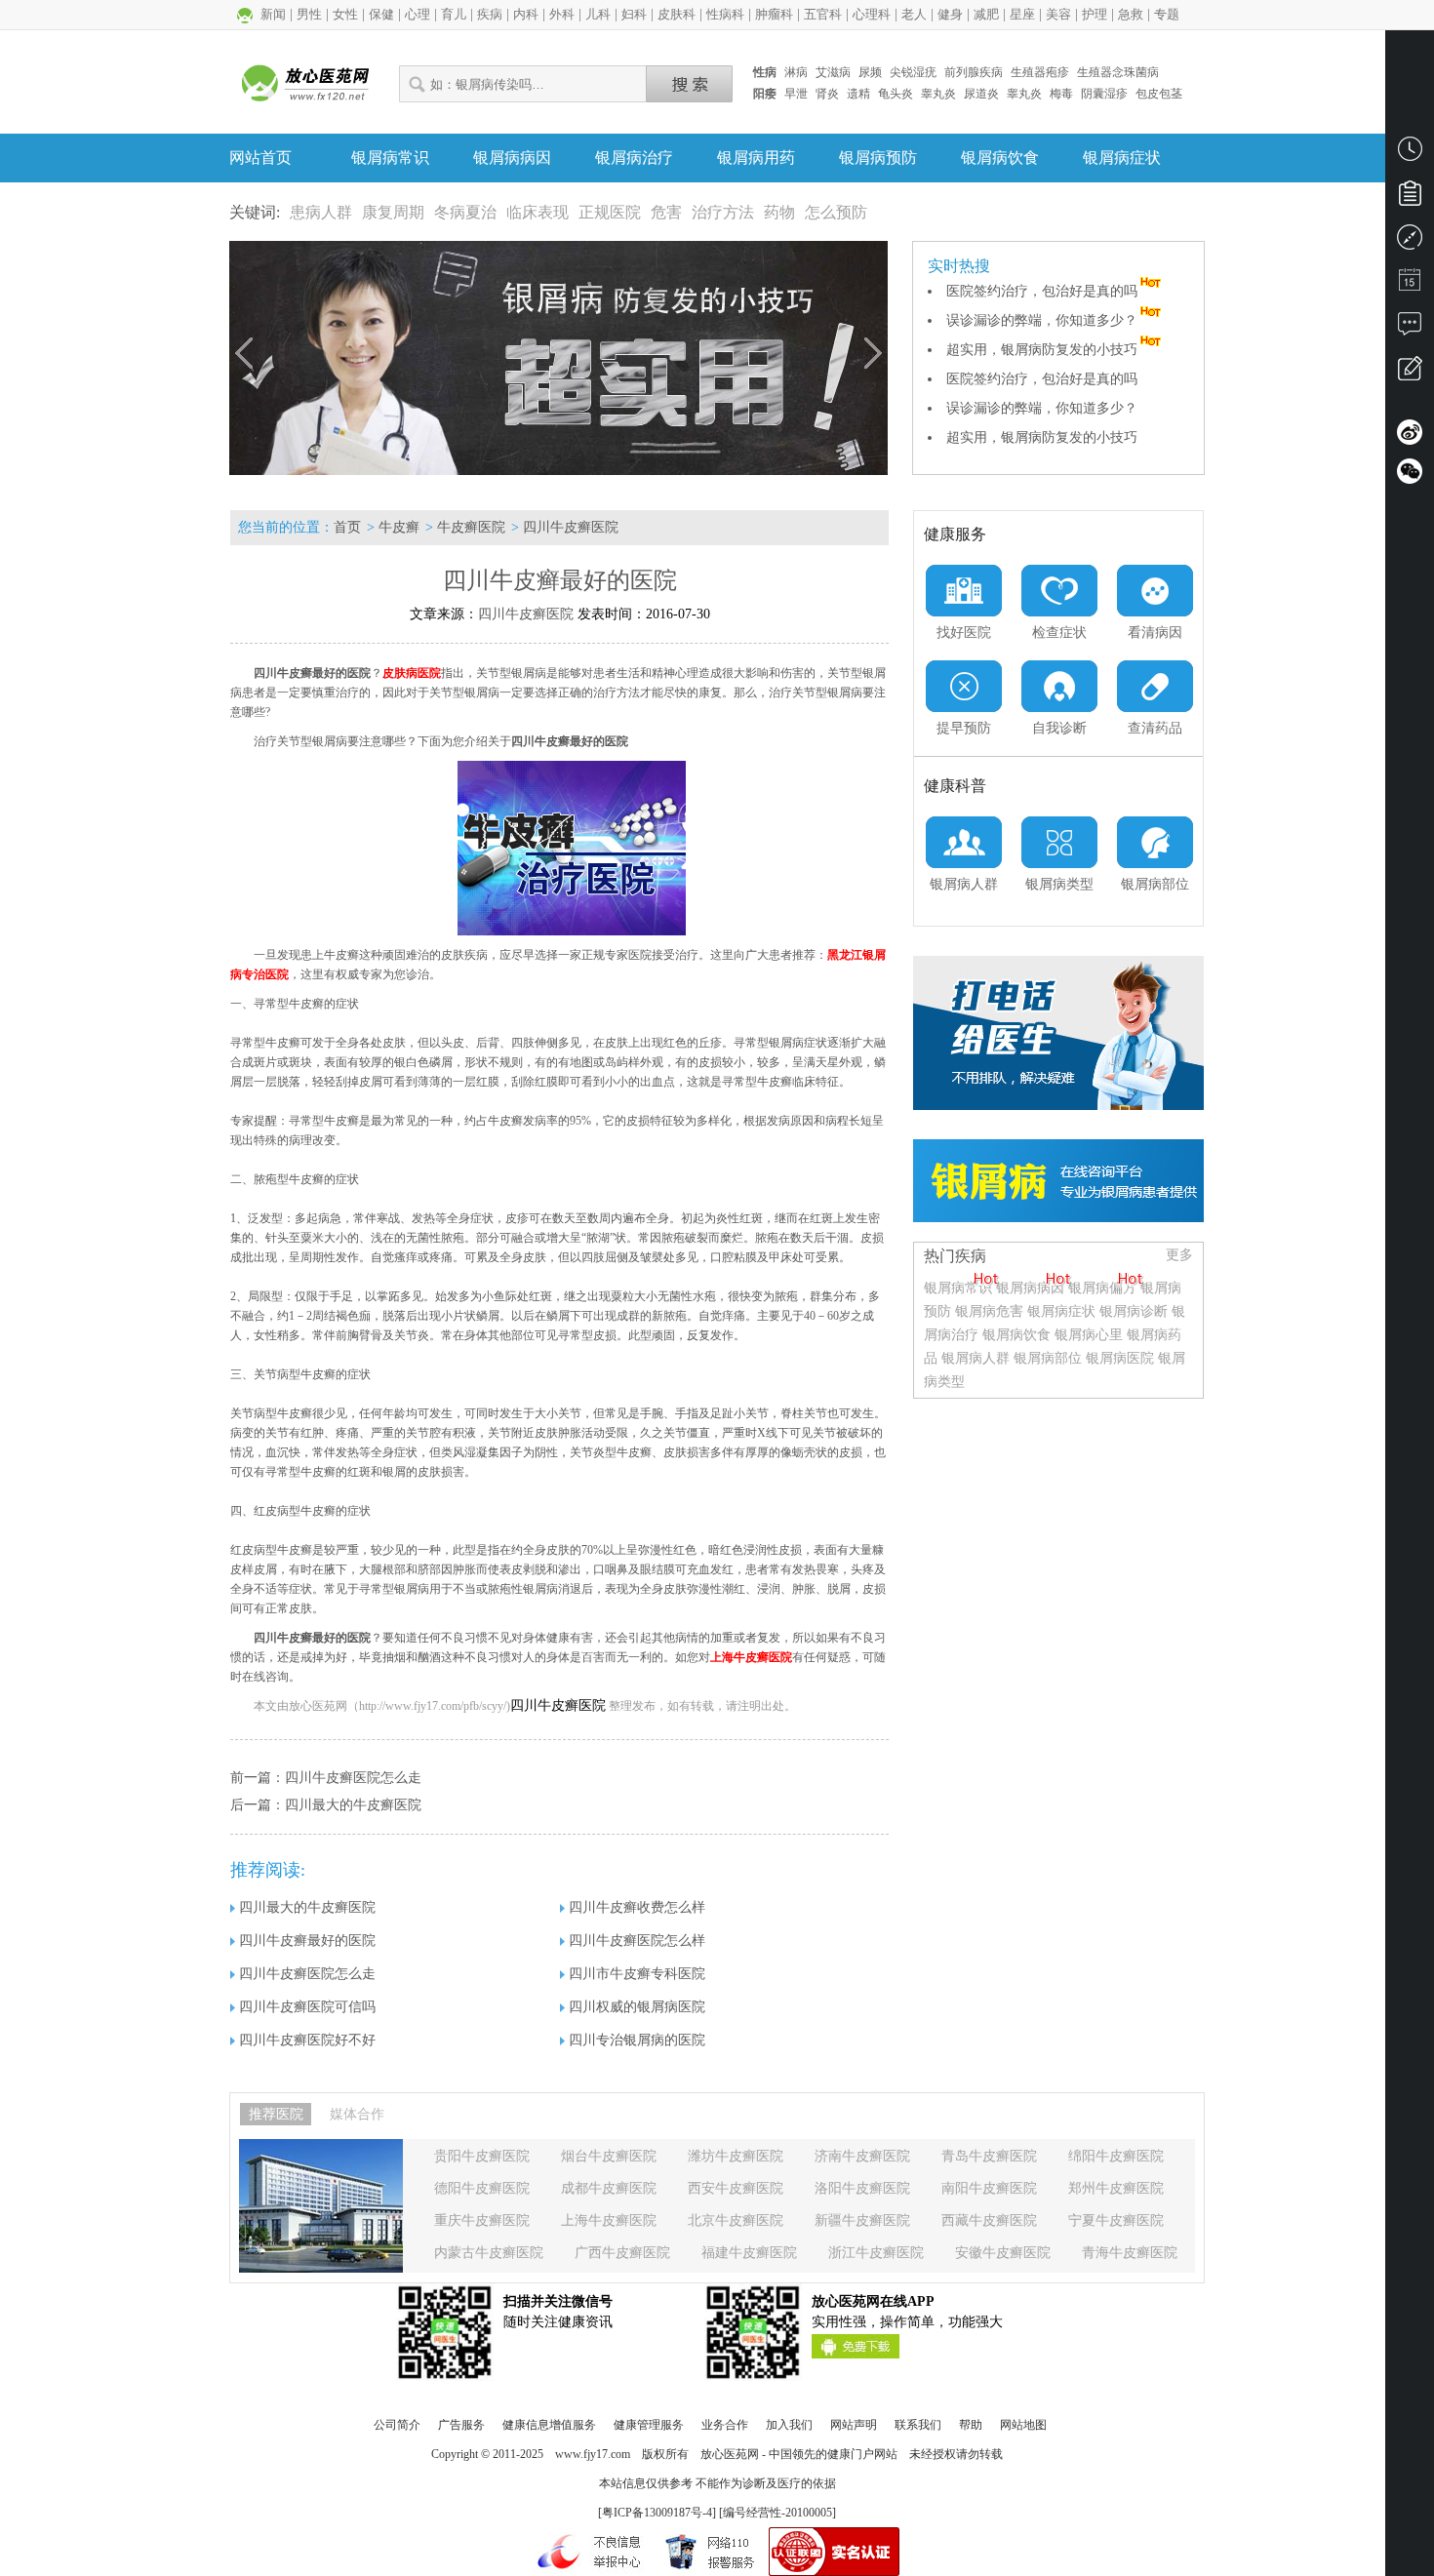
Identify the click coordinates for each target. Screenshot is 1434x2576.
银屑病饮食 (1000, 158)
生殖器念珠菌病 (1118, 72)
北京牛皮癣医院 (736, 2220)
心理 (418, 14)
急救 (1131, 14)
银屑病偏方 (1102, 1288)
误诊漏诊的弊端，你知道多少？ (1042, 320)
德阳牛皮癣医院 (482, 2188)
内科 (526, 14)
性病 (765, 72)
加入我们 (789, 2425)
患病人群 (321, 212)
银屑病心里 (1089, 1335)
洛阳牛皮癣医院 (862, 2188)
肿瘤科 (774, 14)
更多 (1179, 1255)
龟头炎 (896, 94)
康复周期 (393, 212)
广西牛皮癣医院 (622, 2253)
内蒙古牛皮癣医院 (489, 2253)
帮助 (971, 2425)
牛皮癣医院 (471, 527)
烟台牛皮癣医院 (609, 2156)
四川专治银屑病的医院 (637, 2040)
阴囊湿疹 (1104, 94)
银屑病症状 (1122, 158)
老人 (914, 14)
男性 (309, 14)
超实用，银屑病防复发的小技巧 (1042, 350)
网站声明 (854, 2425)
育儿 (454, 14)
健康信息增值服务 (549, 2425)
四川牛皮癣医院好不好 (307, 2040)
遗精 (858, 94)
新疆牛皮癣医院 (862, 2220)
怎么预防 (836, 212)
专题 (1167, 14)
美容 (1058, 14)
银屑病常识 (390, 158)
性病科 (725, 14)
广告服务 (461, 2425)
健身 (950, 14)
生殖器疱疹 (1040, 72)
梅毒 (1061, 94)
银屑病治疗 (634, 158)
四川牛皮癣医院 (571, 527)
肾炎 (827, 94)
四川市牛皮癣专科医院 (637, 1974)
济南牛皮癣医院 (862, 2156)
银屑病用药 (756, 158)
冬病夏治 (465, 212)
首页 (347, 527)
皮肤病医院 (412, 673)
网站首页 (260, 158)
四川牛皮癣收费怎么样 (637, 1907)
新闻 (273, 14)
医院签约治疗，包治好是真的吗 (1042, 291)
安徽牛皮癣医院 (1003, 2253)
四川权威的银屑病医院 (637, 2007)
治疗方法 (723, 212)
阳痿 (765, 94)
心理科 (872, 14)
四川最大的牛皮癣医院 (353, 1805)
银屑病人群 (977, 1358)
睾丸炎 (938, 94)
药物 (779, 212)
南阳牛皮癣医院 (989, 2188)
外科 (562, 14)
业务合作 (725, 2425)
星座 (1022, 14)
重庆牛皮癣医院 (482, 2220)
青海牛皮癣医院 (1130, 2253)
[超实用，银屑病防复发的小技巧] (558, 358)
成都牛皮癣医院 (609, 2188)
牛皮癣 (399, 527)
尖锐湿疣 (913, 72)
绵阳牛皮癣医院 (1116, 2156)
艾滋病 (833, 72)
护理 (1095, 14)
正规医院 (610, 212)
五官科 (823, 14)
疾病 (490, 14)
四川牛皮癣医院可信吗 (307, 2007)
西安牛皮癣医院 (736, 2188)
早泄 (796, 94)
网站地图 (1023, 2425)
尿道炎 (981, 94)
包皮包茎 (1159, 94)
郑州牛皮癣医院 (1116, 2188)
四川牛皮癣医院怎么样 (637, 1941)
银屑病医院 (1120, 1358)
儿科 (598, 14)
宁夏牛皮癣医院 (1116, 2220)
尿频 (870, 72)
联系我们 (918, 2425)
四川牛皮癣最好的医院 (307, 1941)
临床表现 (538, 212)
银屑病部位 (1048, 1358)
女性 (345, 14)
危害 (666, 212)
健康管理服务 (649, 2425)
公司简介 (397, 2425)
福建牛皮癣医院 (749, 2253)
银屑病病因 (512, 158)
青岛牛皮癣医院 (989, 2156)
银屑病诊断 (1134, 1311)
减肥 (986, 14)
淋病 (796, 72)
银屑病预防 (878, 158)
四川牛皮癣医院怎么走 (353, 1778)
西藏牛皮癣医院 (989, 2220)
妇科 (634, 14)
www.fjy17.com (593, 2454)
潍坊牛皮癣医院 (736, 2156)
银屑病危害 (989, 1311)
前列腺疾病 (974, 72)
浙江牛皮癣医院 (876, 2253)
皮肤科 (677, 14)
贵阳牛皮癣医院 (482, 2156)
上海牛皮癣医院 (751, 1657)
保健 (381, 14)
